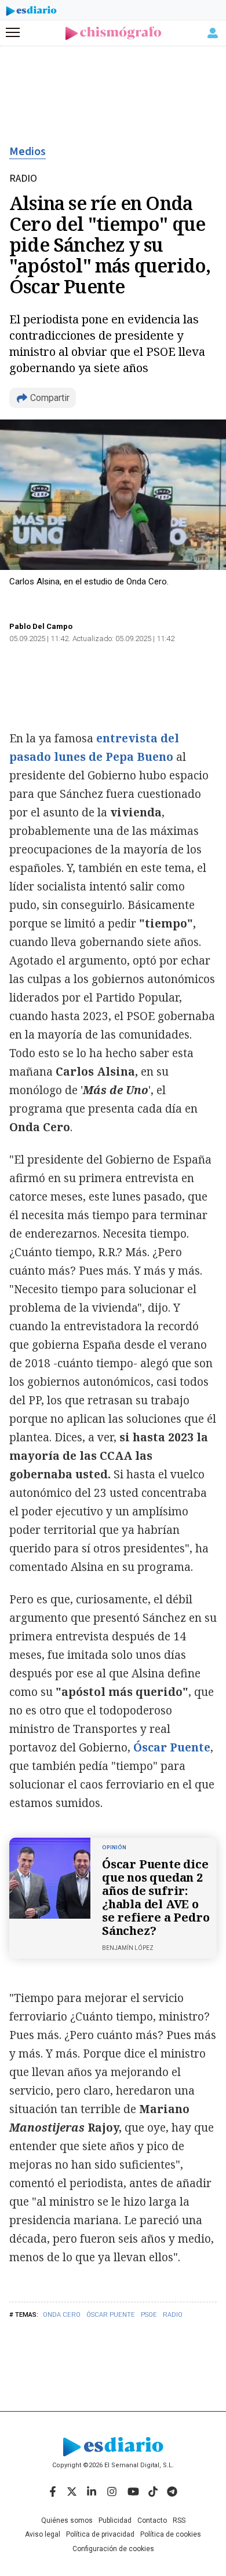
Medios (28, 152)
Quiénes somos (67, 2520)
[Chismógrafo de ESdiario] (113, 33)
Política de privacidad (100, 2534)
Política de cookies (171, 2534)
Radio (173, 2315)
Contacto (152, 2520)
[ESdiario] (31, 13)
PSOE (149, 2315)
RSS (179, 2520)
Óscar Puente (111, 2315)
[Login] (213, 33)
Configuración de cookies (113, 2549)
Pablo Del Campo (41, 626)
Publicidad (115, 2520)
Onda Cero (62, 2315)
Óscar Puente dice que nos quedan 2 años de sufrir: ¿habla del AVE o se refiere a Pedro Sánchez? (156, 1897)
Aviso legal (43, 2534)
